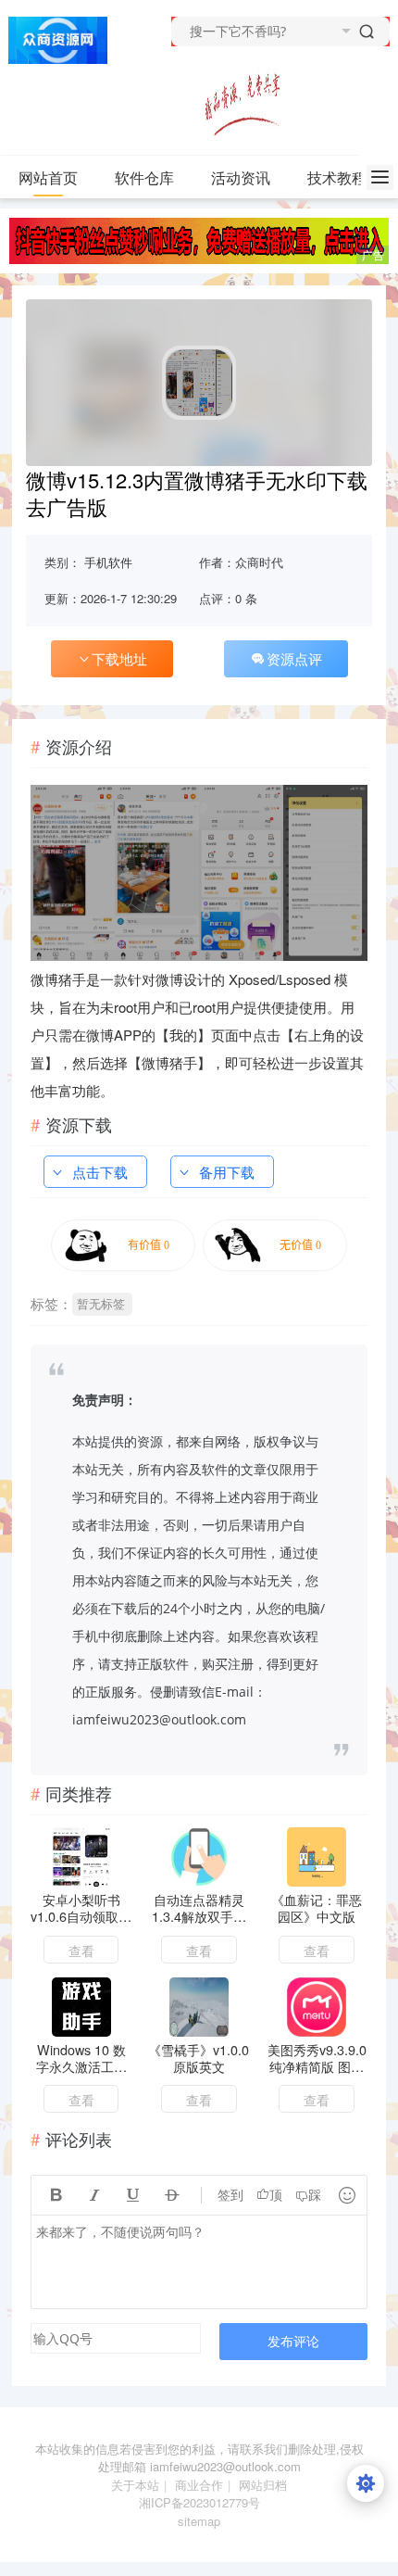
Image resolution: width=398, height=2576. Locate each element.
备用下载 (227, 1172)
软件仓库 (144, 177)
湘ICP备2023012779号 (199, 2502)
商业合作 (199, 2485)
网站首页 (48, 177)
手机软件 (108, 562)
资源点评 (294, 658)
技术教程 (337, 177)
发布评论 (293, 2341)
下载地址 (119, 658)
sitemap (199, 2521)
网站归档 (263, 2485)
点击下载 (100, 1172)
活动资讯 (241, 177)
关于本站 (135, 2485)
